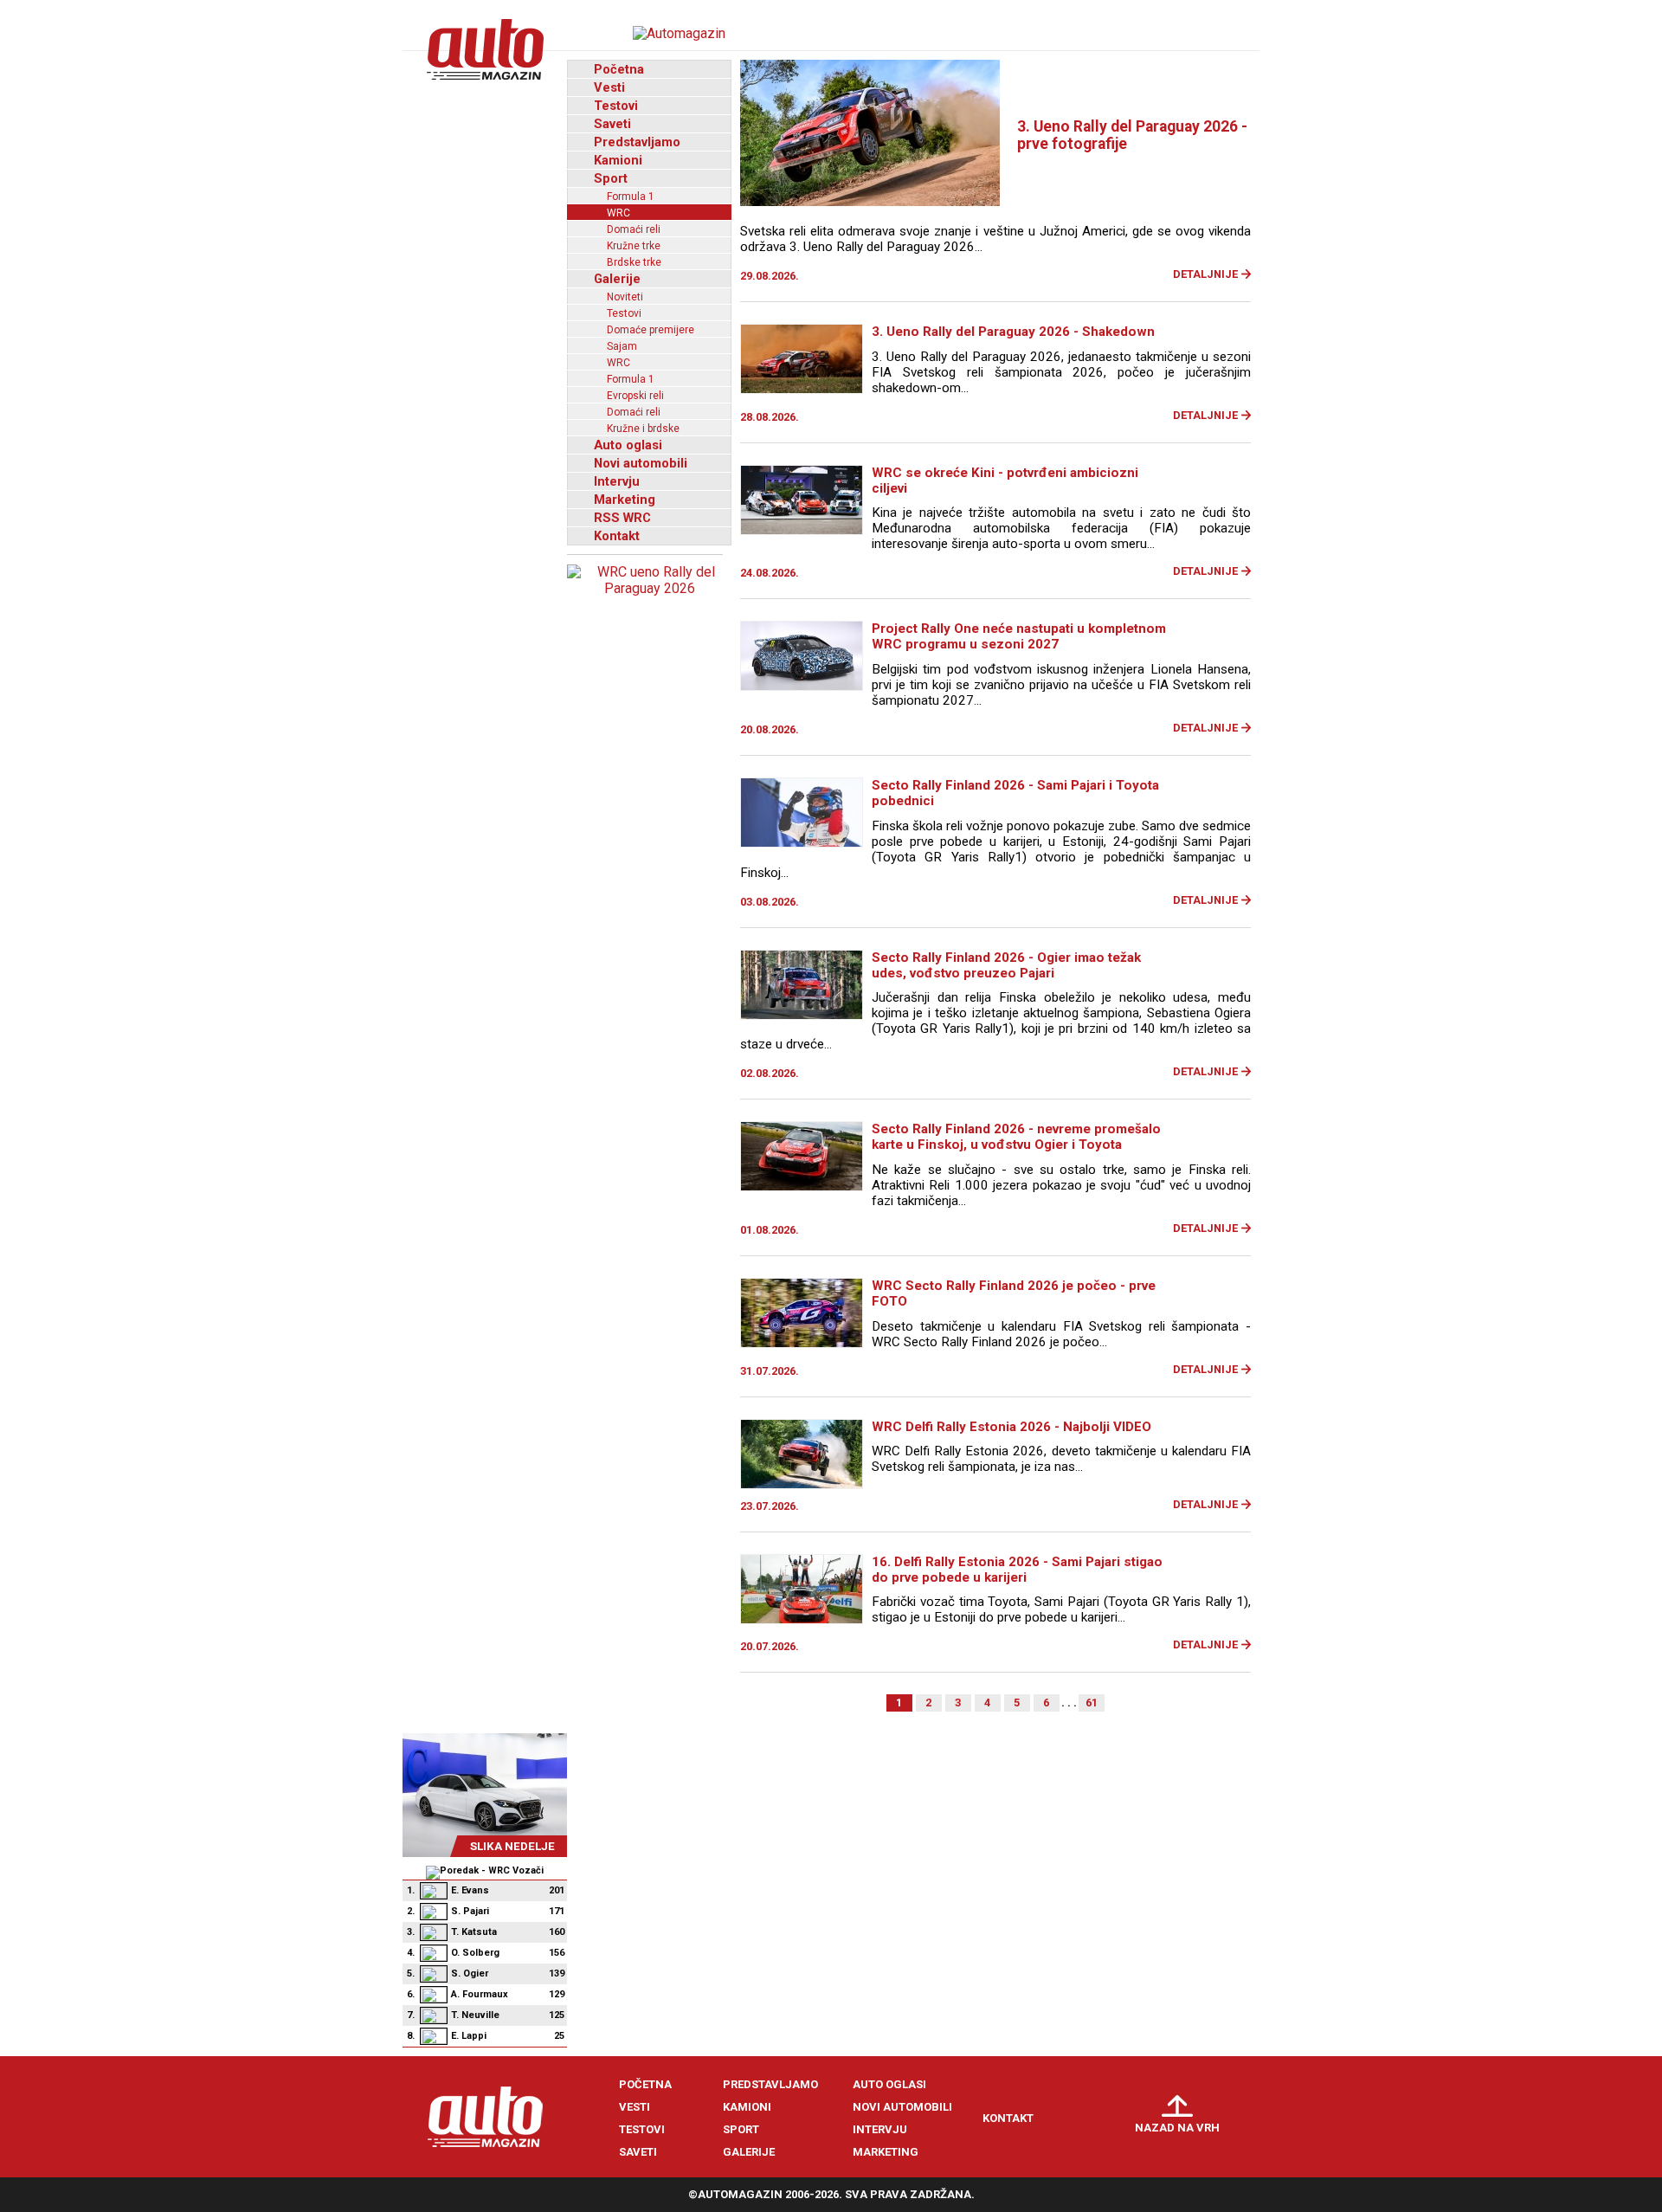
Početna (619, 69)
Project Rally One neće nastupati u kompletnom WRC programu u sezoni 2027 (1019, 636)
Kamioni (618, 160)
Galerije (617, 279)
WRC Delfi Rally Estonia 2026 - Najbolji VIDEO (1011, 1427)
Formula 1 (631, 197)
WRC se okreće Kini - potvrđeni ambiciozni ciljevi (1005, 480)
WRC (618, 213)
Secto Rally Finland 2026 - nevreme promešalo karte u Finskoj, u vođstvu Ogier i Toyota (1016, 1137)
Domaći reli (634, 229)
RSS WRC (622, 518)
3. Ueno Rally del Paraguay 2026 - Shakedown (1013, 332)
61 (1092, 1703)
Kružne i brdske (643, 429)
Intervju (617, 481)
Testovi (616, 106)
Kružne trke (634, 246)
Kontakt (617, 536)
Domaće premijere (651, 330)
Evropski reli (635, 396)
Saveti (612, 124)
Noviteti (625, 297)
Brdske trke (634, 262)
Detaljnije (1205, 274)
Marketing (625, 500)
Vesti (609, 87)
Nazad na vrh (1177, 2128)
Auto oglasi (628, 445)
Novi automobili (641, 463)
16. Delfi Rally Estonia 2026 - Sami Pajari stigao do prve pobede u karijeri (1017, 1570)
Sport (611, 178)
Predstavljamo (637, 142)
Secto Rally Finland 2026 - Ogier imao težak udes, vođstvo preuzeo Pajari (1006, 965)
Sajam (622, 346)
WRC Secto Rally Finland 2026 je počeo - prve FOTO (1014, 1293)
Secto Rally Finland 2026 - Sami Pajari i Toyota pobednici (1015, 793)
